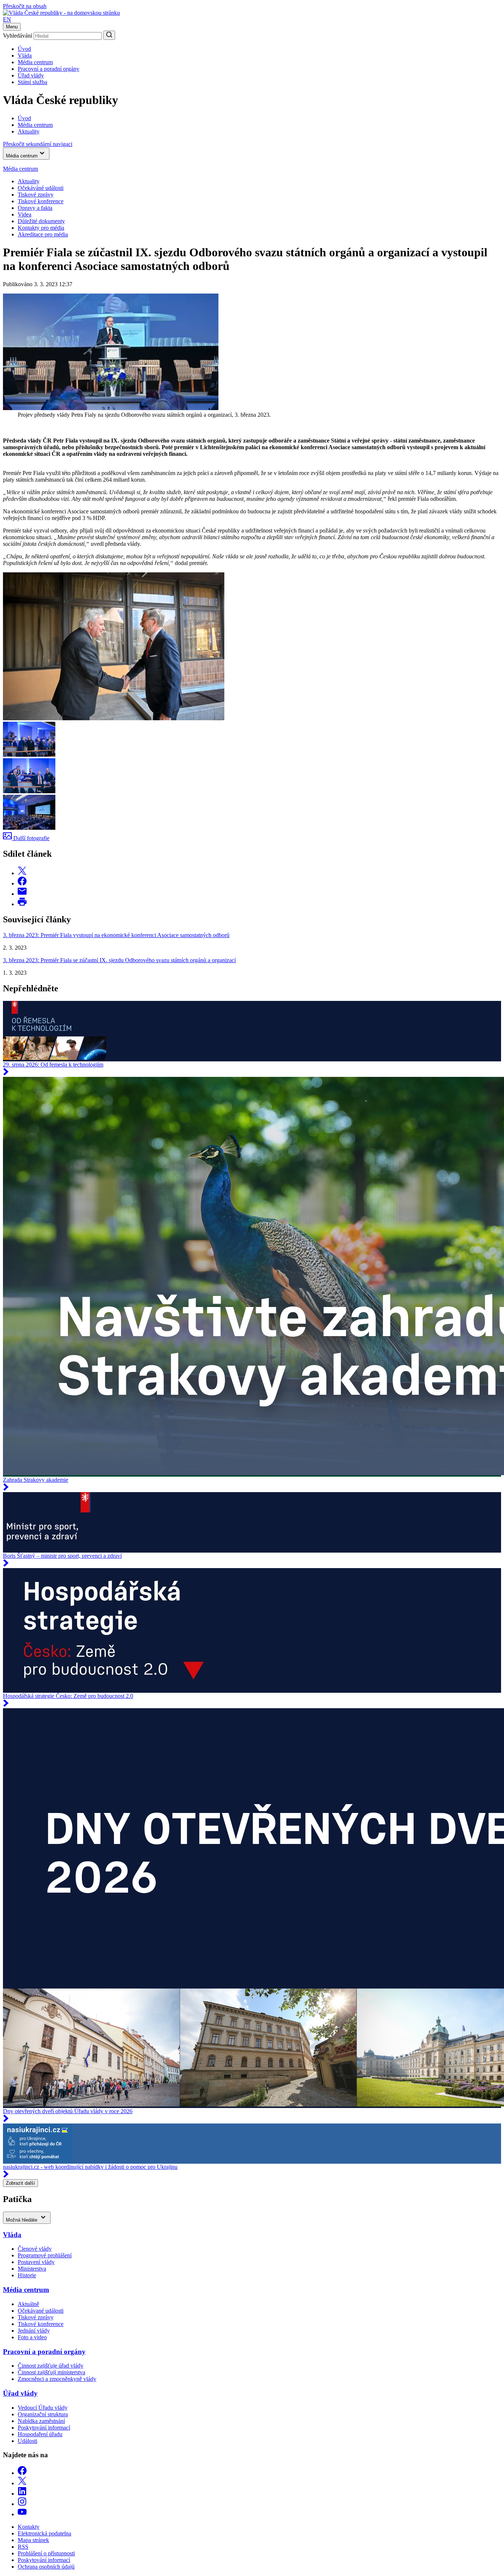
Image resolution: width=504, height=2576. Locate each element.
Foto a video (32, 2337)
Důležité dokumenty (41, 221)
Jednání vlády (34, 2331)
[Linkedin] (22, 2494)
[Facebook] (22, 2473)
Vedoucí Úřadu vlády (43, 2408)
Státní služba (32, 82)
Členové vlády (35, 2249)
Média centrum (35, 62)
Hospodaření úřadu (40, 2434)
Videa (25, 214)
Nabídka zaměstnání (41, 2421)
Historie (27, 2275)
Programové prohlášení (45, 2255)
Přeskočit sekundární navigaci (38, 144)
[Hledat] (109, 35)
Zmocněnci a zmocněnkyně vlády (57, 2379)
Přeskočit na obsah (25, 6)
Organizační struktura (43, 2414)
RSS (23, 2547)
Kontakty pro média (41, 228)
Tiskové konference (41, 201)
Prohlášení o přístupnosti (46, 2553)
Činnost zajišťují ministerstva (51, 2372)
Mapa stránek (33, 2540)
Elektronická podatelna (44, 2533)
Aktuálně (28, 2304)
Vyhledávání (18, 36)
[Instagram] (22, 2504)
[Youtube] (22, 2514)
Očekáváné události (41, 188)
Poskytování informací (44, 2428)
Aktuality (29, 181)
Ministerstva (32, 2269)
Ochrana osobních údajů (46, 2567)
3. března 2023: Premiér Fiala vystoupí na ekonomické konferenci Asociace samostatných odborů (116, 935)
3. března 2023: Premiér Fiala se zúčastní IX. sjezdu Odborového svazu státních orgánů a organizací (119, 960)
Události (27, 2441)
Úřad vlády (31, 75)
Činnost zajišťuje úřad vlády (51, 2366)
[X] (22, 2483)
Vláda (25, 56)
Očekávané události (41, 2311)
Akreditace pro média (43, 234)
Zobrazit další (20, 2183)
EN (7, 19)
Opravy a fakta (35, 208)
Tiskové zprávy (36, 195)
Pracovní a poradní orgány (49, 69)
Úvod (24, 49)
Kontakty (29, 2527)
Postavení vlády (36, 2262)
